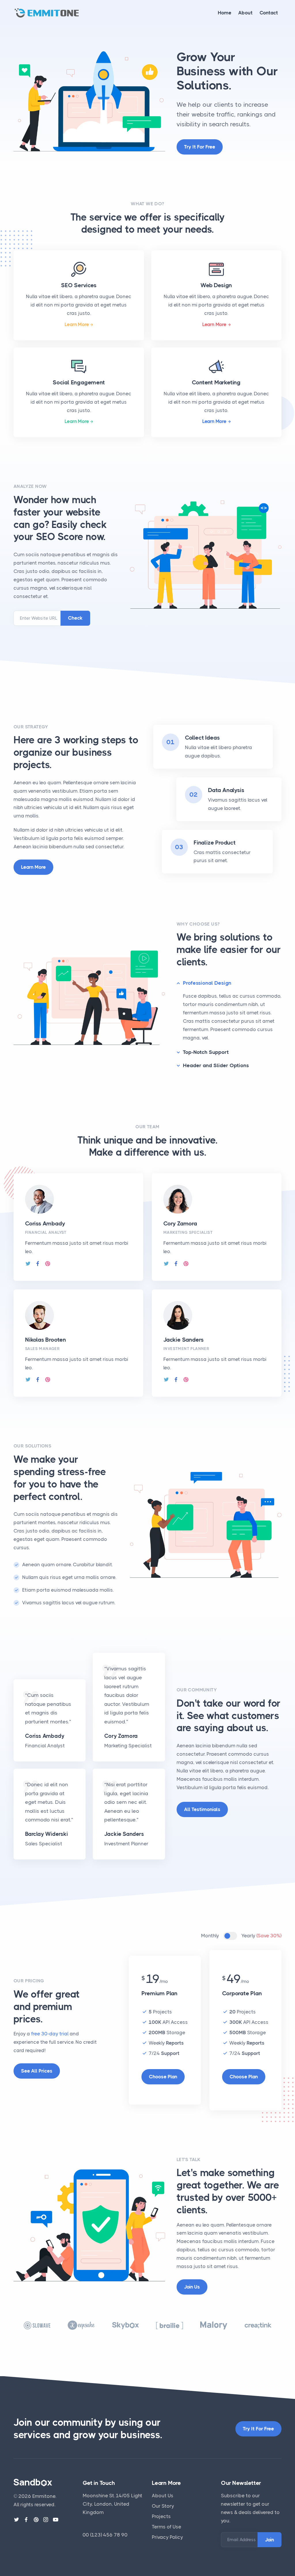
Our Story (163, 2506)
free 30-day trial (50, 2034)
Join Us (192, 2287)
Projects (161, 2516)
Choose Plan (163, 2077)
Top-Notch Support (206, 1052)
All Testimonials (202, 1809)
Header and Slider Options (216, 1065)
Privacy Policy (167, 2537)
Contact (269, 13)
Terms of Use (167, 2527)
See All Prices (37, 2071)
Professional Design (207, 983)
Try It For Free (258, 2429)
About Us (163, 2496)
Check (75, 618)
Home (225, 13)
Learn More (77, 324)
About (245, 13)
